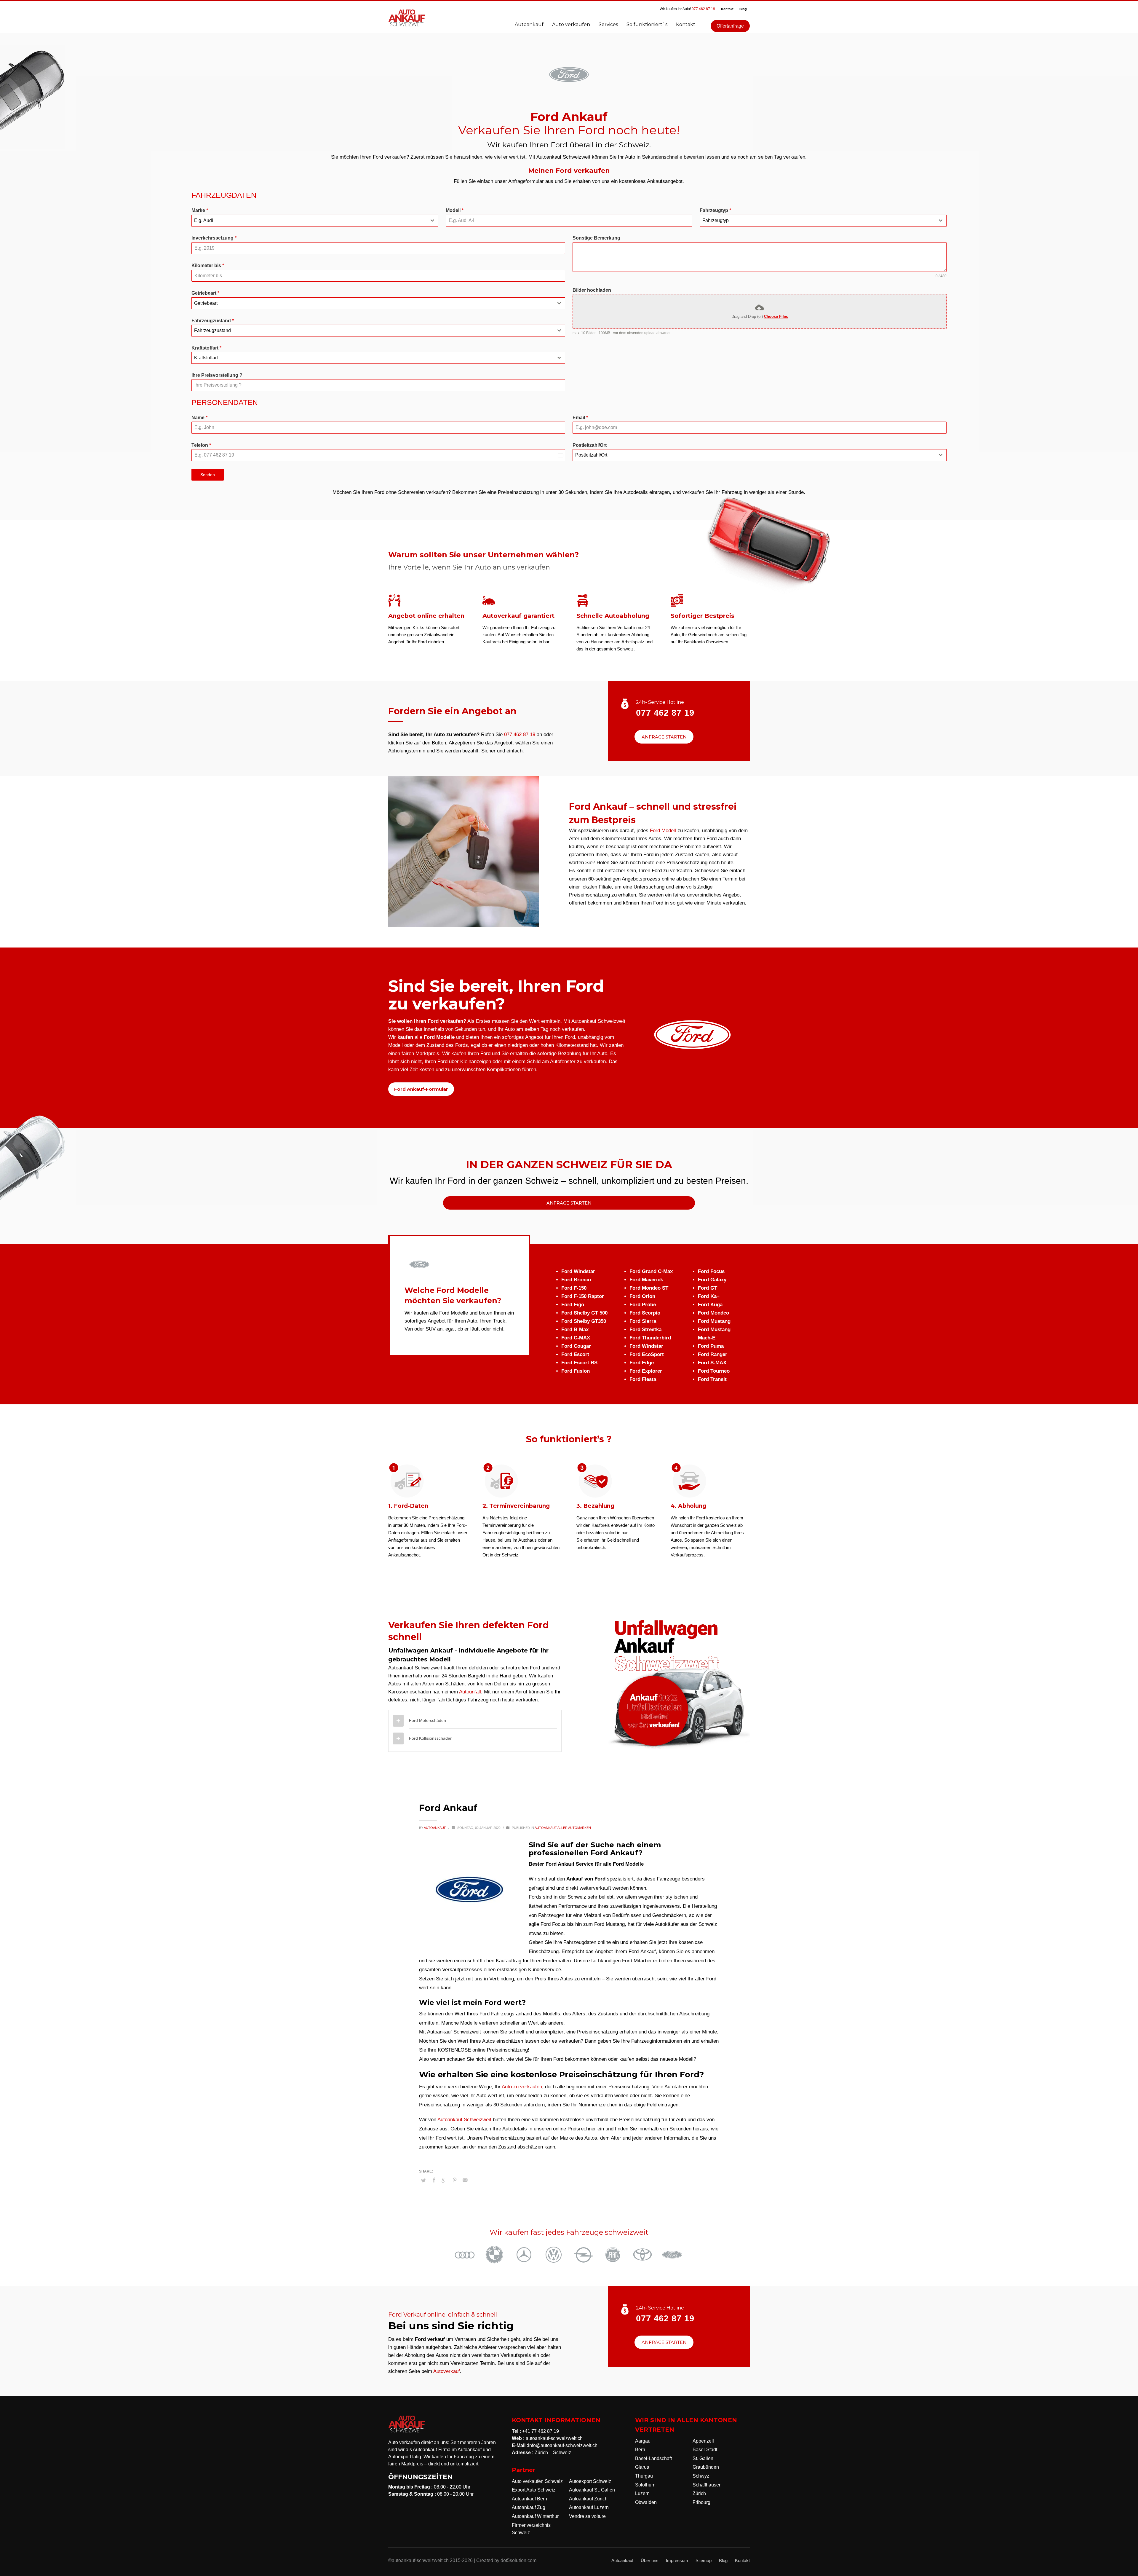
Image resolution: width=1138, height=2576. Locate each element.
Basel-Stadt (705, 2450)
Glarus (642, 2467)
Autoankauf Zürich (588, 2499)
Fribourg (701, 2502)
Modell (455, 210)
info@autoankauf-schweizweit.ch (563, 2445)
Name (199, 418)
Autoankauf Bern (529, 2499)
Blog (743, 9)
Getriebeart (205, 293)
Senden (208, 475)
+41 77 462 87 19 (541, 2431)
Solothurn (645, 2485)
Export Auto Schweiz (534, 2490)
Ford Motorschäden (427, 1720)
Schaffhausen (707, 2485)
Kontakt (727, 9)
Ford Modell (664, 831)
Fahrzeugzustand (213, 321)
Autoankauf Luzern (589, 2507)
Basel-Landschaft (653, 2458)
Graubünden (706, 2467)
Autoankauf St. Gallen (592, 2490)
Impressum (677, 2560)
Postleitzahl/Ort (590, 445)
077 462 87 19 (703, 9)
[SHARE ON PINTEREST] (455, 2180)
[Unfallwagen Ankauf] (679, 1684)
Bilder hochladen (592, 290)
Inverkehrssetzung (214, 238)
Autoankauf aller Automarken (563, 1828)
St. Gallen (703, 2458)
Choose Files (776, 316)
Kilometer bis (208, 265)
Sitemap (704, 2560)
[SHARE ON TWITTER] (423, 2181)
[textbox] (309, 221)
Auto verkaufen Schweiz (537, 2481)
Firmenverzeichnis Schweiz (531, 2529)
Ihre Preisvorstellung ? (217, 375)
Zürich (699, 2493)
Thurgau (644, 2476)
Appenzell (703, 2441)
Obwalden (646, 2502)
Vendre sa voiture (587, 2516)
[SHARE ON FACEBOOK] (434, 2180)
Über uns (650, 2560)
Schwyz (701, 2476)
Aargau (643, 2441)
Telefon (201, 445)
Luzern (642, 2493)
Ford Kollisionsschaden (431, 1738)
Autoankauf (435, 1828)
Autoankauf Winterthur (535, 2516)
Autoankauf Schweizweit (464, 2120)
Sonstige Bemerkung (596, 238)
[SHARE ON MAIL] (465, 2180)
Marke (200, 210)
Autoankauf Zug (529, 2507)
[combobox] (315, 221)
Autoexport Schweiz (590, 2481)
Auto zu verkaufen (522, 2087)
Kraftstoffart (206, 348)
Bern (640, 2450)
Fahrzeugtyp (715, 210)
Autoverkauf (447, 2371)
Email (580, 418)
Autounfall (470, 1692)
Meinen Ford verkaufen (569, 171)
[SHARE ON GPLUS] (444, 2180)
